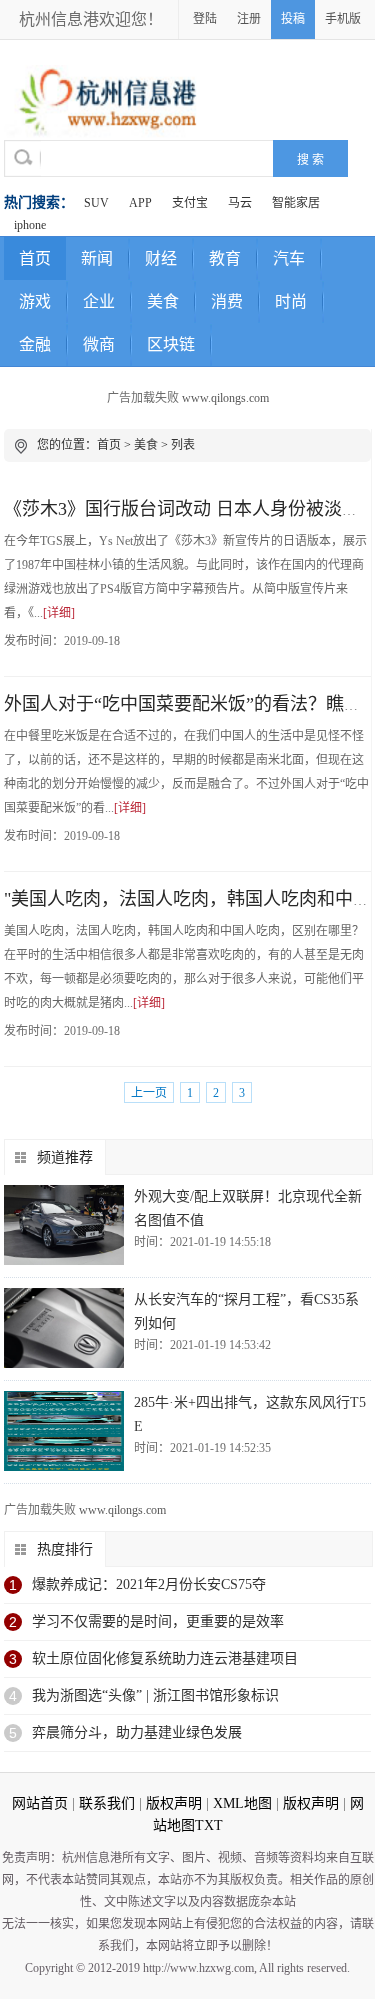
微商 (99, 344)
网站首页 (40, 1803)
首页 (35, 258)
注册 (249, 19)
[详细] (59, 613)
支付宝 (190, 203)
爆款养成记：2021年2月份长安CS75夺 (149, 1584)
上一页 (149, 1093)
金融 (35, 344)
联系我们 (107, 1803)
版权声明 (174, 1803)
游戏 (35, 301)
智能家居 (296, 203)
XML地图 (242, 1803)
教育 (225, 258)
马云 (240, 203)
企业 (99, 301)
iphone (30, 225)
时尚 (291, 301)
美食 (163, 301)
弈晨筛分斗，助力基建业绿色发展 (137, 1732)
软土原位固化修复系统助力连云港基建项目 (165, 1658)
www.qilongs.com (225, 398)
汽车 (289, 258)
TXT (209, 1825)
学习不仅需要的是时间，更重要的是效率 (158, 1621)
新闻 (97, 258)
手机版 (343, 19)
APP (140, 203)
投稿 (293, 19)
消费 (227, 301)
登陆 (205, 19)
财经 (161, 258)
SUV (96, 203)
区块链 (171, 344)
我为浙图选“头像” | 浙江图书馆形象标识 (155, 1695)
